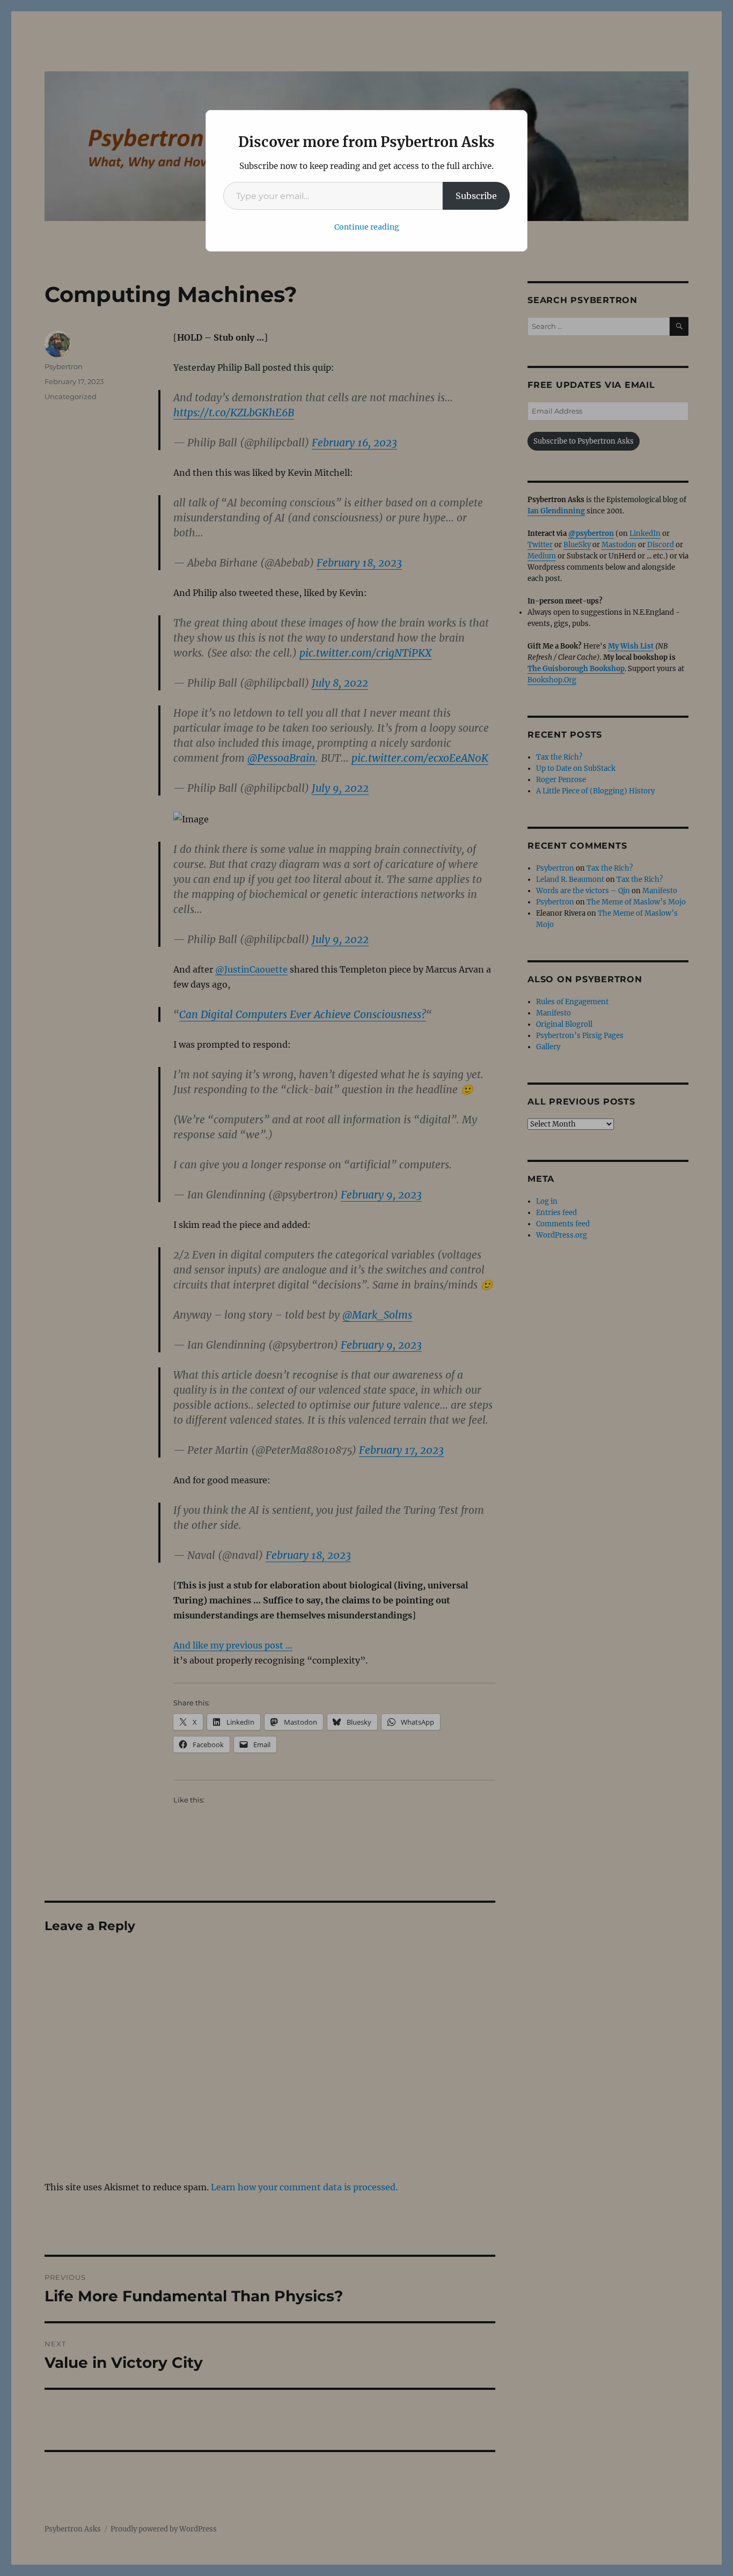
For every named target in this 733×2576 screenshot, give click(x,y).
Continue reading (367, 227)
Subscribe (476, 196)
